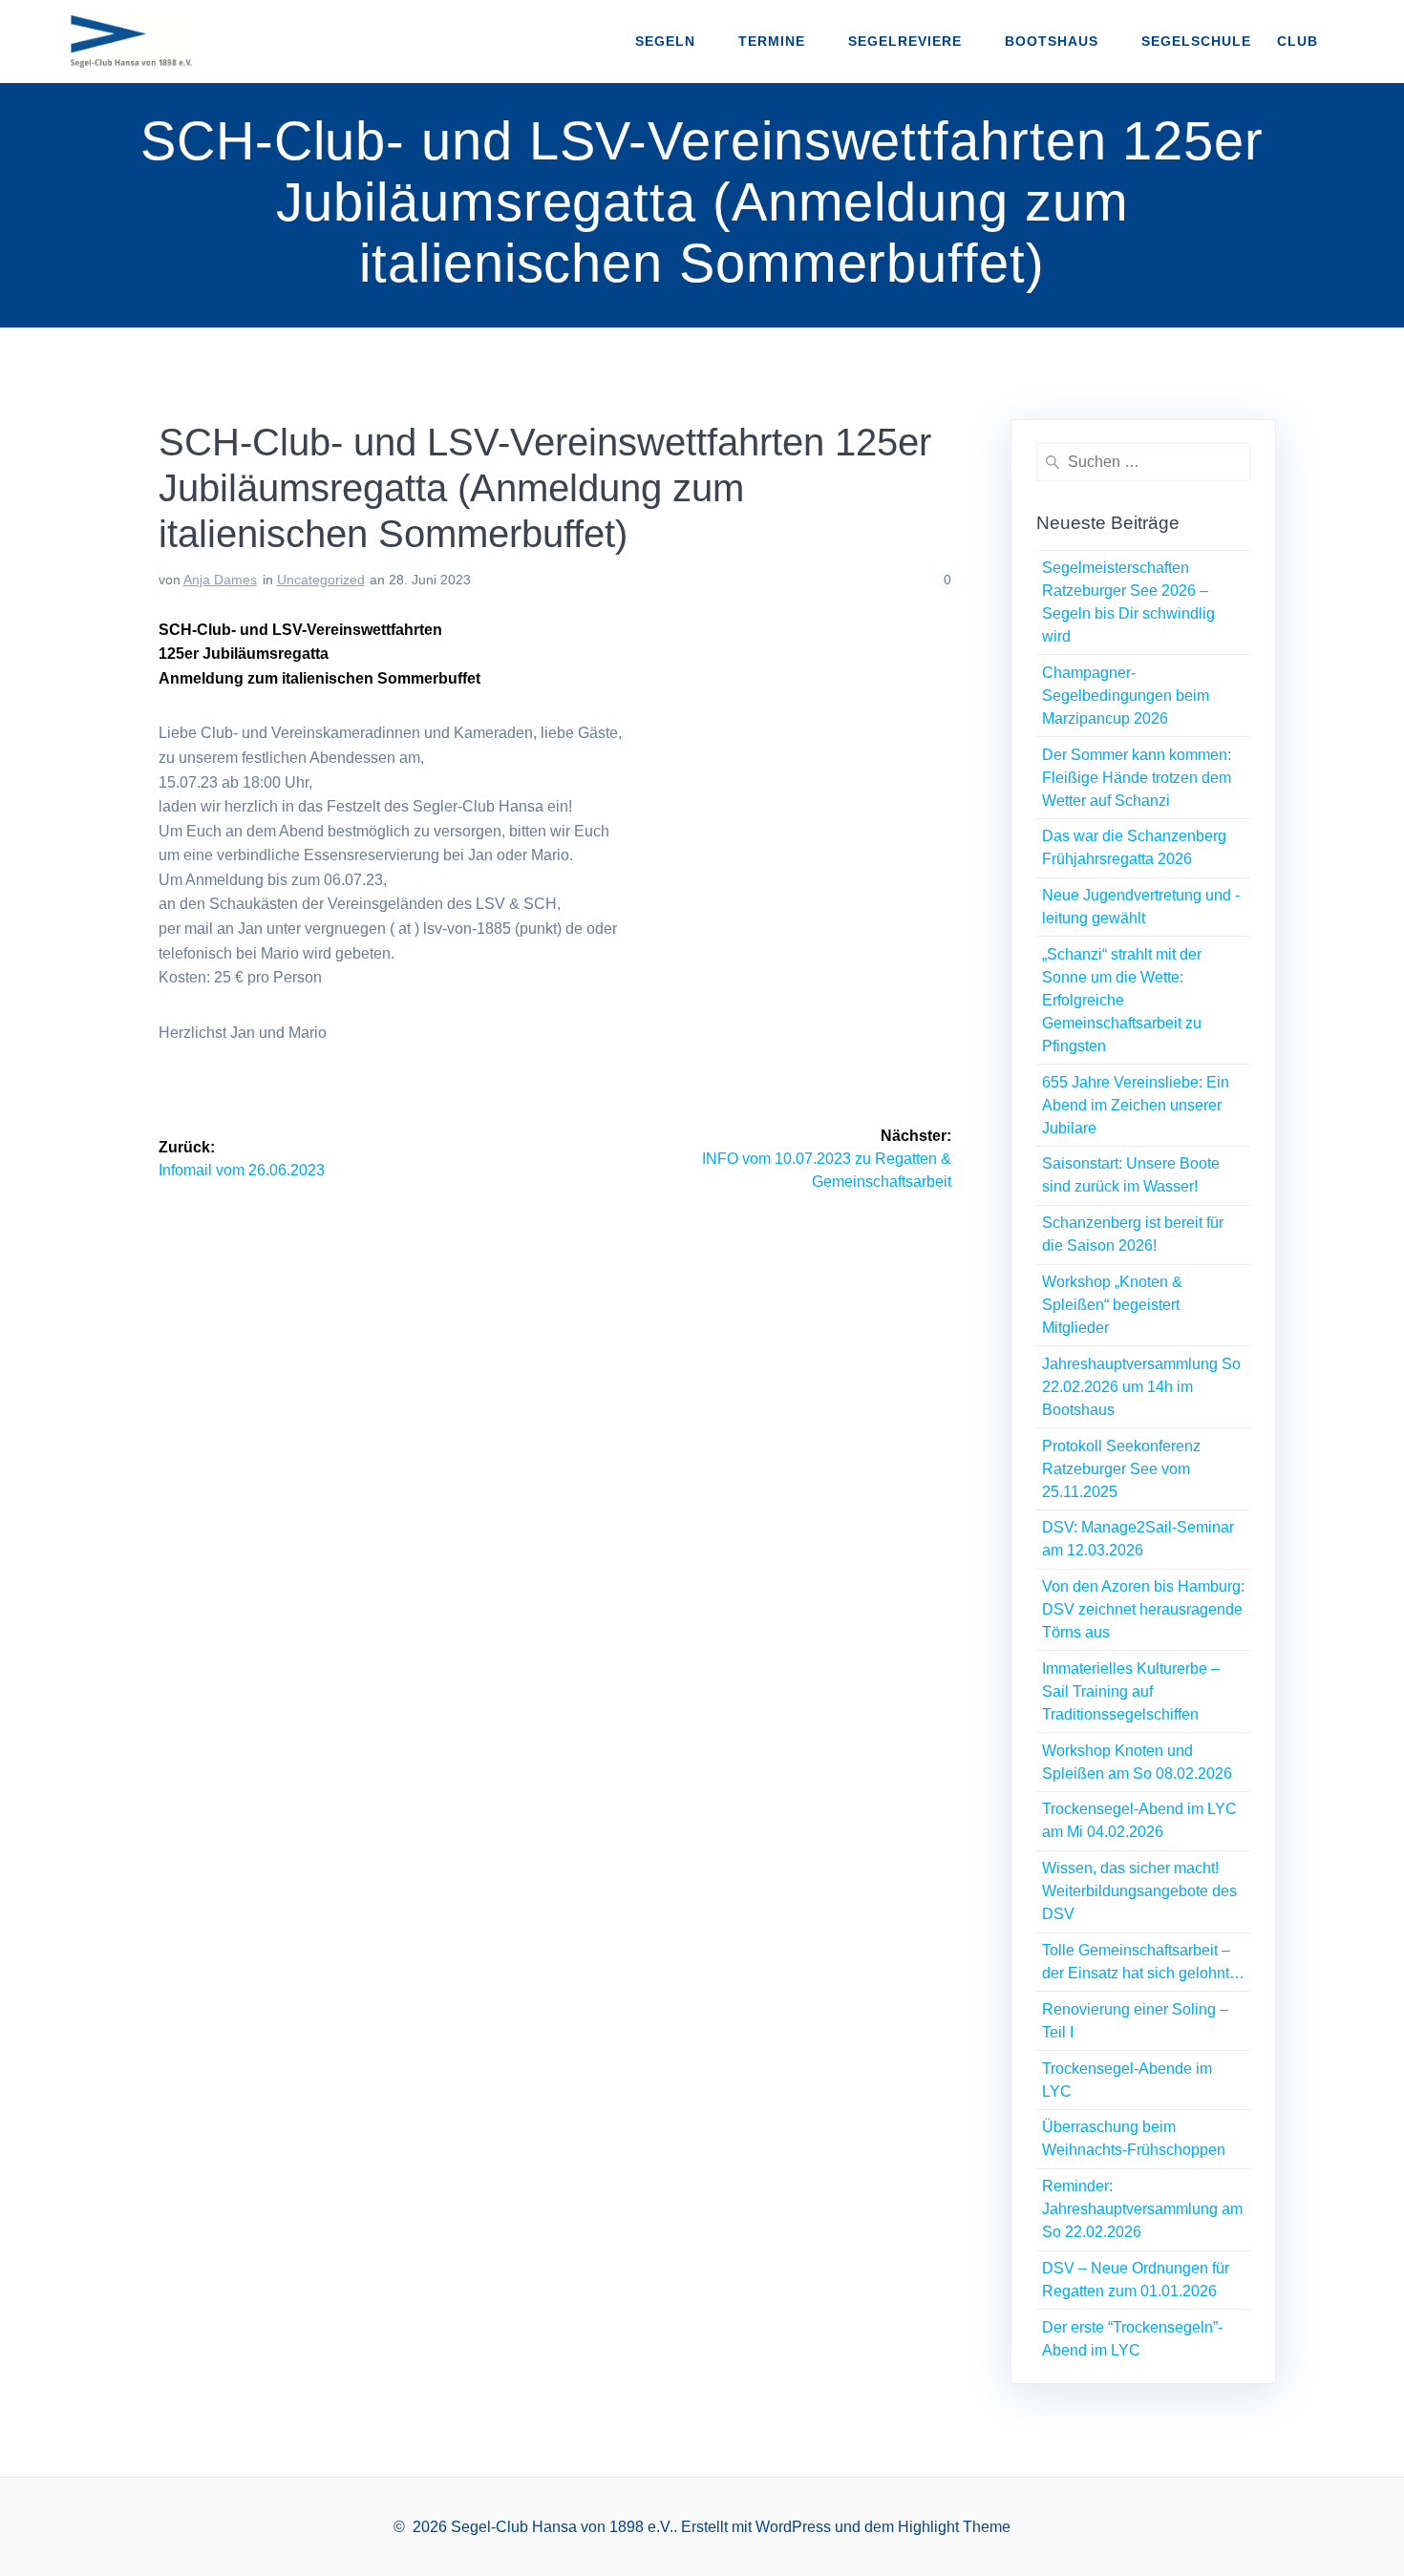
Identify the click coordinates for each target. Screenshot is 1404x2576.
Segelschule (1196, 41)
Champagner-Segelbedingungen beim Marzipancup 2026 (1126, 696)
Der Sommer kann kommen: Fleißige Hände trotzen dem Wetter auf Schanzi (1137, 778)
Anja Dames (220, 580)
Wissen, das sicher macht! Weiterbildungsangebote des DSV (1139, 1891)
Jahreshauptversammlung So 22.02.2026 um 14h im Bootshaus (1141, 1387)
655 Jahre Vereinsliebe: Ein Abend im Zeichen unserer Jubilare (1136, 1105)
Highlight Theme (954, 2527)
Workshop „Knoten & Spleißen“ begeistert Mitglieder (1112, 1305)
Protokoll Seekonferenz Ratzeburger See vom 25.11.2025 (1121, 1469)
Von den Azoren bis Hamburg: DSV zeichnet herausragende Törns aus (1143, 1609)
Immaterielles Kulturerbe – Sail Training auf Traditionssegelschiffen (1131, 1691)
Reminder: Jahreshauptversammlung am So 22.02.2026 (1142, 2209)
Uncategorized (321, 580)
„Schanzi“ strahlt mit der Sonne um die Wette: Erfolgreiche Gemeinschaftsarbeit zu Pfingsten (1122, 1000)
